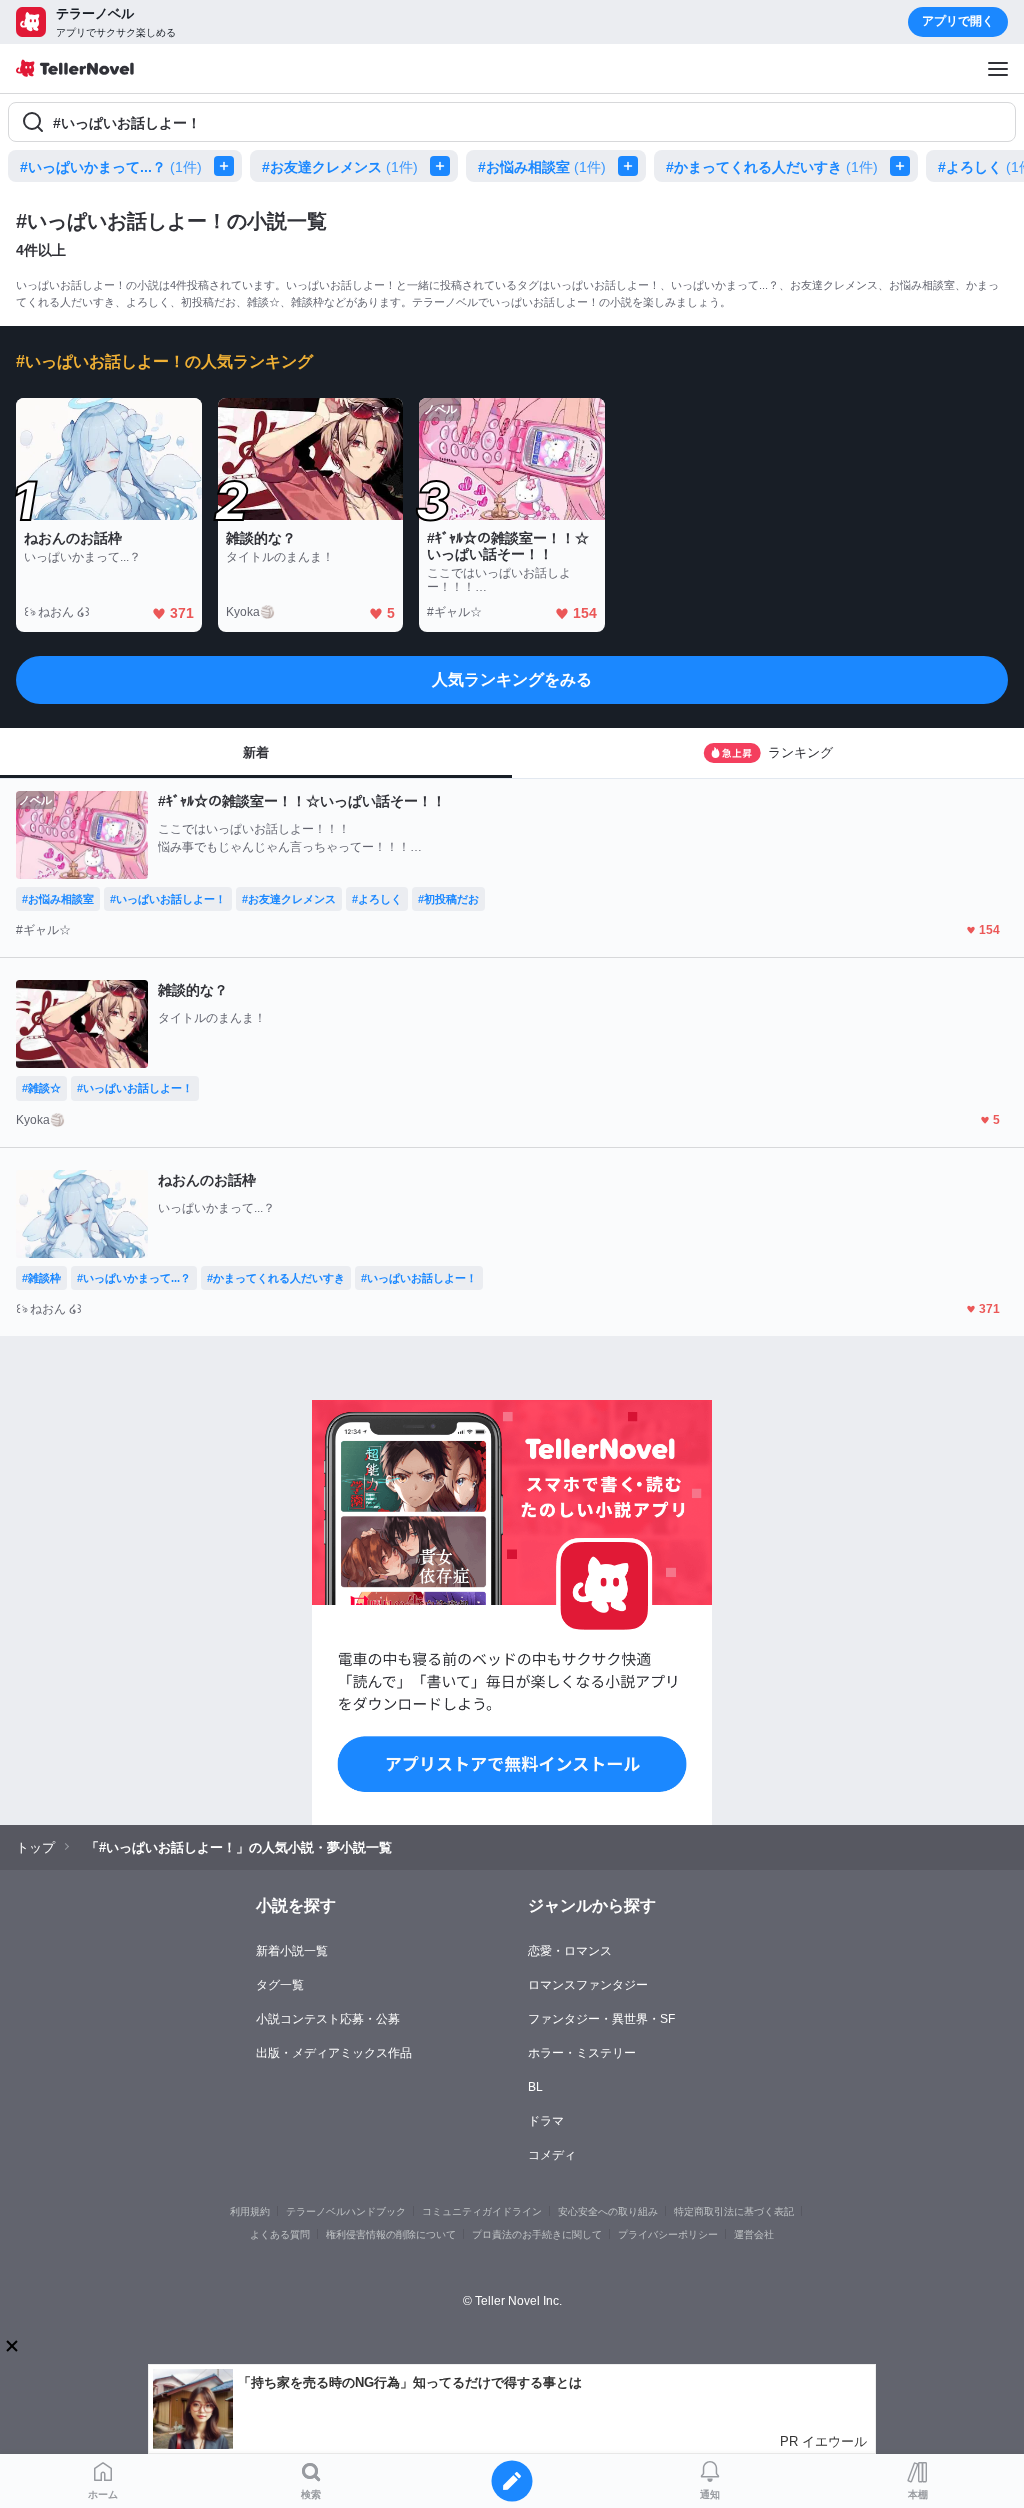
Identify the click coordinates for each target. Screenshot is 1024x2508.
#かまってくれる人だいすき (772, 167)
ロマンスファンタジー (588, 1985)
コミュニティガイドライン (482, 2211)
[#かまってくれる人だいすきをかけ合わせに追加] (904, 166)
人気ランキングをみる (512, 679)
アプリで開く (958, 21)
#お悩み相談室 (542, 167)
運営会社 (754, 2234)
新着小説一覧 (292, 1951)
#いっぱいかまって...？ (111, 167)
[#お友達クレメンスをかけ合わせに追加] (444, 166)
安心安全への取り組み (608, 2211)
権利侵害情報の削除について (391, 2234)
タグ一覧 (280, 1985)
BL (535, 2087)
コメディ (552, 2155)
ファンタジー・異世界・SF (601, 2019)
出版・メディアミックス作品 (334, 2053)
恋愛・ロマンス (570, 1951)
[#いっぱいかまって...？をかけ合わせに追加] (228, 166)
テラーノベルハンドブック (346, 2211)
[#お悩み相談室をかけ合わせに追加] (632, 166)
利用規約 (250, 2211)
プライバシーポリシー (668, 2234)
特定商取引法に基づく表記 (734, 2211)
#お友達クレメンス (340, 167)
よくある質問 (280, 2234)
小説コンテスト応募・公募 (328, 2019)
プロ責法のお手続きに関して (537, 2234)
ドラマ (546, 2121)
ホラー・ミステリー (582, 2053)
